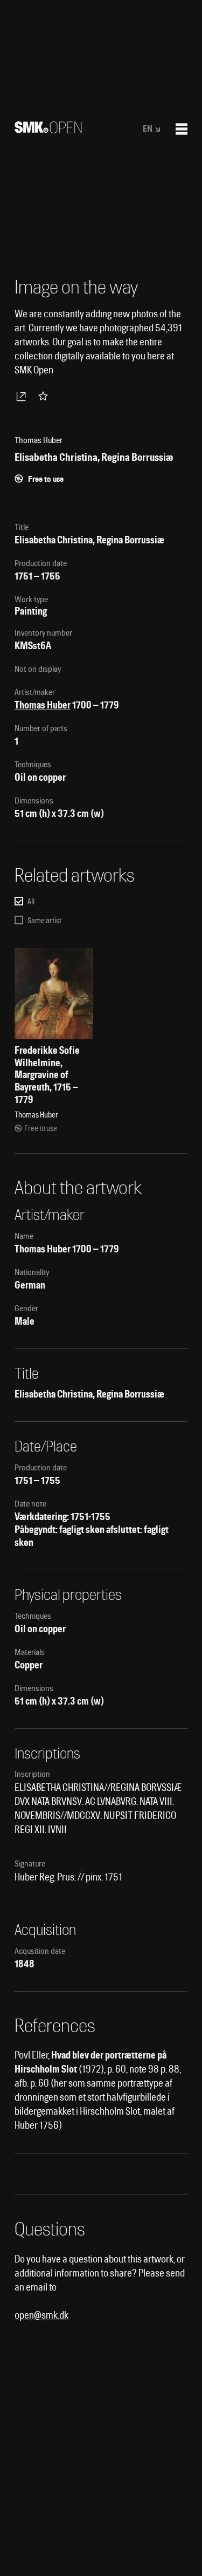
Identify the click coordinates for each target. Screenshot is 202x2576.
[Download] (23, 396)
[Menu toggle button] (182, 129)
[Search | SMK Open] (48, 130)
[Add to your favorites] (45, 396)
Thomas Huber (43, 705)
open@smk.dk (41, 2315)
